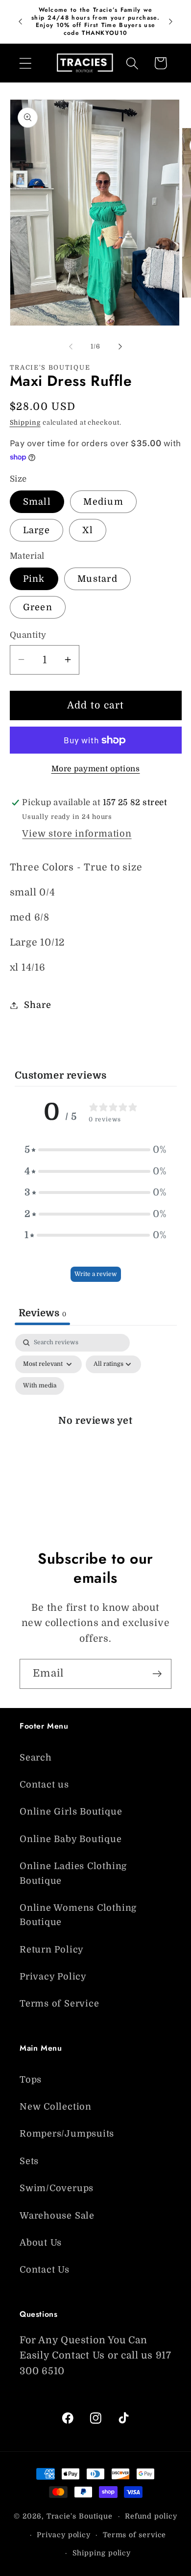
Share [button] (37, 1005)
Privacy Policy (53, 1977)
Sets (29, 2161)
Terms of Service (59, 2004)
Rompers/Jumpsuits (67, 2134)
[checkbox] (40, 1386)
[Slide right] (120, 347)
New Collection (56, 2107)
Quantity (28, 635)
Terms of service (135, 2535)
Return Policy (52, 1950)
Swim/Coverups (57, 2188)
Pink (34, 579)
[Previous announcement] (21, 22)
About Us (41, 2243)
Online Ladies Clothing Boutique (73, 1873)
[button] (25, 63)
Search (36, 1758)
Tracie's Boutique (80, 2516)
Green (38, 607)
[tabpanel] (96, 1431)
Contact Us (45, 2270)
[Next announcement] (171, 22)
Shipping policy (102, 2553)
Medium (103, 502)
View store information (77, 834)
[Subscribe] (157, 1674)
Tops (31, 2080)
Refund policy (151, 2516)
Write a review (96, 1274)
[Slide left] (71, 347)
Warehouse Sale (57, 2216)
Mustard (97, 579)
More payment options (96, 769)
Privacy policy (64, 2535)
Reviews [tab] (42, 1313)
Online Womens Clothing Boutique (78, 1915)
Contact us (44, 1785)
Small (37, 502)
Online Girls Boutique (71, 1812)
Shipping (25, 422)
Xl (88, 530)
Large (37, 530)
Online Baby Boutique (71, 1839)
